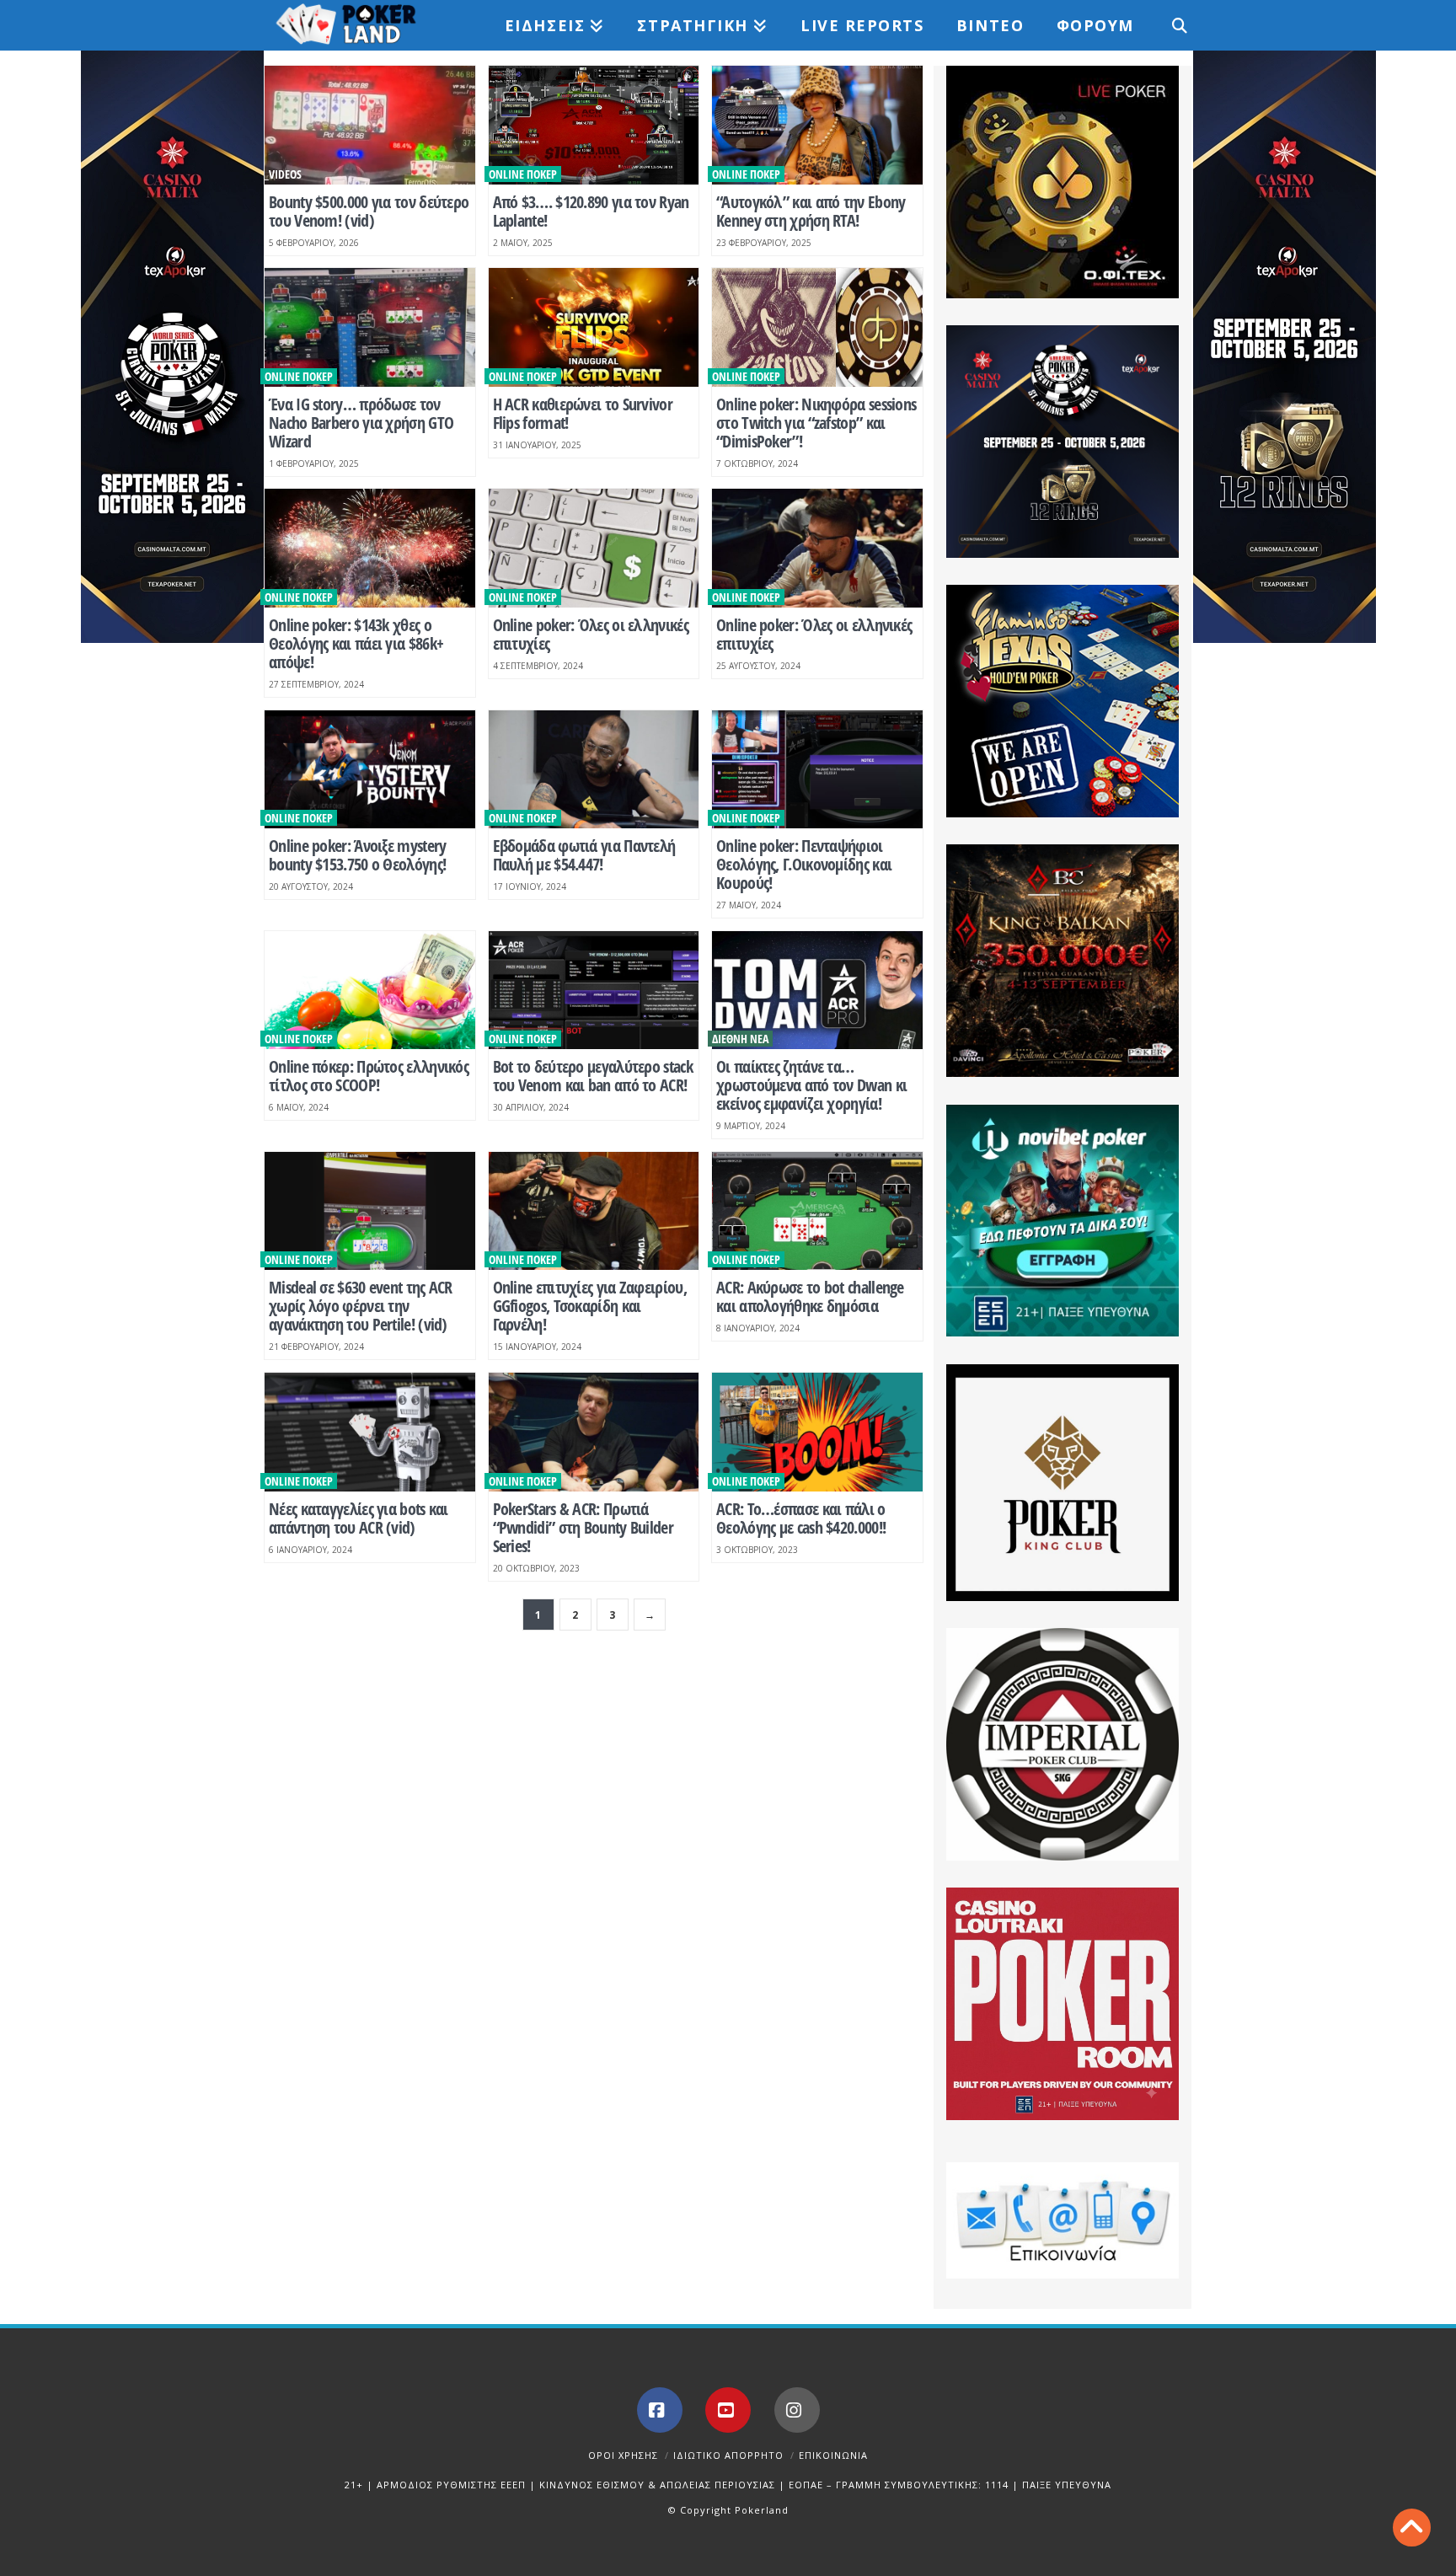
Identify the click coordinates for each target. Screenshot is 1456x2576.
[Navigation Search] (1170, 25)
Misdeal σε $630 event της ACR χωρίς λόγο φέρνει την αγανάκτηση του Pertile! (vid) (361, 1306)
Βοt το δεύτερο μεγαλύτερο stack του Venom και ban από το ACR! (593, 1076)
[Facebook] (660, 2410)
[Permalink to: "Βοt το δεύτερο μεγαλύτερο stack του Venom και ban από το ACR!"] (594, 991)
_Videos (283, 174)
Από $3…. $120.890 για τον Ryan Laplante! (591, 211)
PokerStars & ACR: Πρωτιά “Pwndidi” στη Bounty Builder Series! (583, 1527)
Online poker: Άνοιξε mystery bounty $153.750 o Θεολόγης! (357, 855)
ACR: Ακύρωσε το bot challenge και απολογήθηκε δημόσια (810, 1296)
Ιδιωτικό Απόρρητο (728, 2455)
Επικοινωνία (833, 2455)
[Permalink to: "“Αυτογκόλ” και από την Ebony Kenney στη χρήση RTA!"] (817, 125)
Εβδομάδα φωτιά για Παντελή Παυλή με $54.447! (584, 855)
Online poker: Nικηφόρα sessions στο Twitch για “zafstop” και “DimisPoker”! (816, 423)
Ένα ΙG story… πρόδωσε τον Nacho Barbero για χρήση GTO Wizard (361, 423)
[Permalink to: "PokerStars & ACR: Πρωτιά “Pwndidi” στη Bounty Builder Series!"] (594, 1432)
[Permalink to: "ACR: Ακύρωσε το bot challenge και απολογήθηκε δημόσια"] (817, 1211)
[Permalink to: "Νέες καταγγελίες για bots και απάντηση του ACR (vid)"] (370, 1432)
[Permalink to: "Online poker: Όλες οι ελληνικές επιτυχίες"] (594, 548)
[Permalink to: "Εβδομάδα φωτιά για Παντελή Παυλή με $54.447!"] (594, 770)
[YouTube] (728, 2410)
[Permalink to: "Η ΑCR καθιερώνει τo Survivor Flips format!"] (594, 327)
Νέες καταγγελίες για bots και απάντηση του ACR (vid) (359, 1518)
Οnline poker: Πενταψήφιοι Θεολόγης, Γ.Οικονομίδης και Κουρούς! (804, 864)
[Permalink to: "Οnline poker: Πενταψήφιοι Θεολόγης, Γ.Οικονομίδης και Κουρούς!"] (817, 770)
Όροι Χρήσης (623, 2455)
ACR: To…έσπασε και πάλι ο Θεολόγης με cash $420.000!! (801, 1518)
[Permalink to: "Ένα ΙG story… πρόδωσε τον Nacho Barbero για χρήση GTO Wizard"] (370, 327)
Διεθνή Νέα (740, 1039)
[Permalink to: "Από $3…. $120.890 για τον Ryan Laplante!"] (594, 125)
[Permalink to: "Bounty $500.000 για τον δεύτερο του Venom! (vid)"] (370, 125)
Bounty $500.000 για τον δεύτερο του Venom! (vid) (369, 211)
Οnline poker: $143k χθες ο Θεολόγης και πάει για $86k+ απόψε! (356, 643)
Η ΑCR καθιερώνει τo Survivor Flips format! (583, 413)
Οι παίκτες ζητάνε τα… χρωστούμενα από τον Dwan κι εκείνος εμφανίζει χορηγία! (811, 1085)
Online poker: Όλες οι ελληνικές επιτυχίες (591, 634)
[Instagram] (797, 2410)
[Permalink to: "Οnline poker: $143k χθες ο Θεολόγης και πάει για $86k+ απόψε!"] (370, 548)
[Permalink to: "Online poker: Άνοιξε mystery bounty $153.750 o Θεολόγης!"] (370, 770)
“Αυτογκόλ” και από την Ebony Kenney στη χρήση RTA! (811, 211)
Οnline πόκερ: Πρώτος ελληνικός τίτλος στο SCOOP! (369, 1076)
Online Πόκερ (523, 174)
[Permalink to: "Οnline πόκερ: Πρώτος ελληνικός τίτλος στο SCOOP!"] (370, 991)
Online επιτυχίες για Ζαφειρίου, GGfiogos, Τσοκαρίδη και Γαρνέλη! (590, 1306)
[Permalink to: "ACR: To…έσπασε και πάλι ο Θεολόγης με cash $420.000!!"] (817, 1432)
